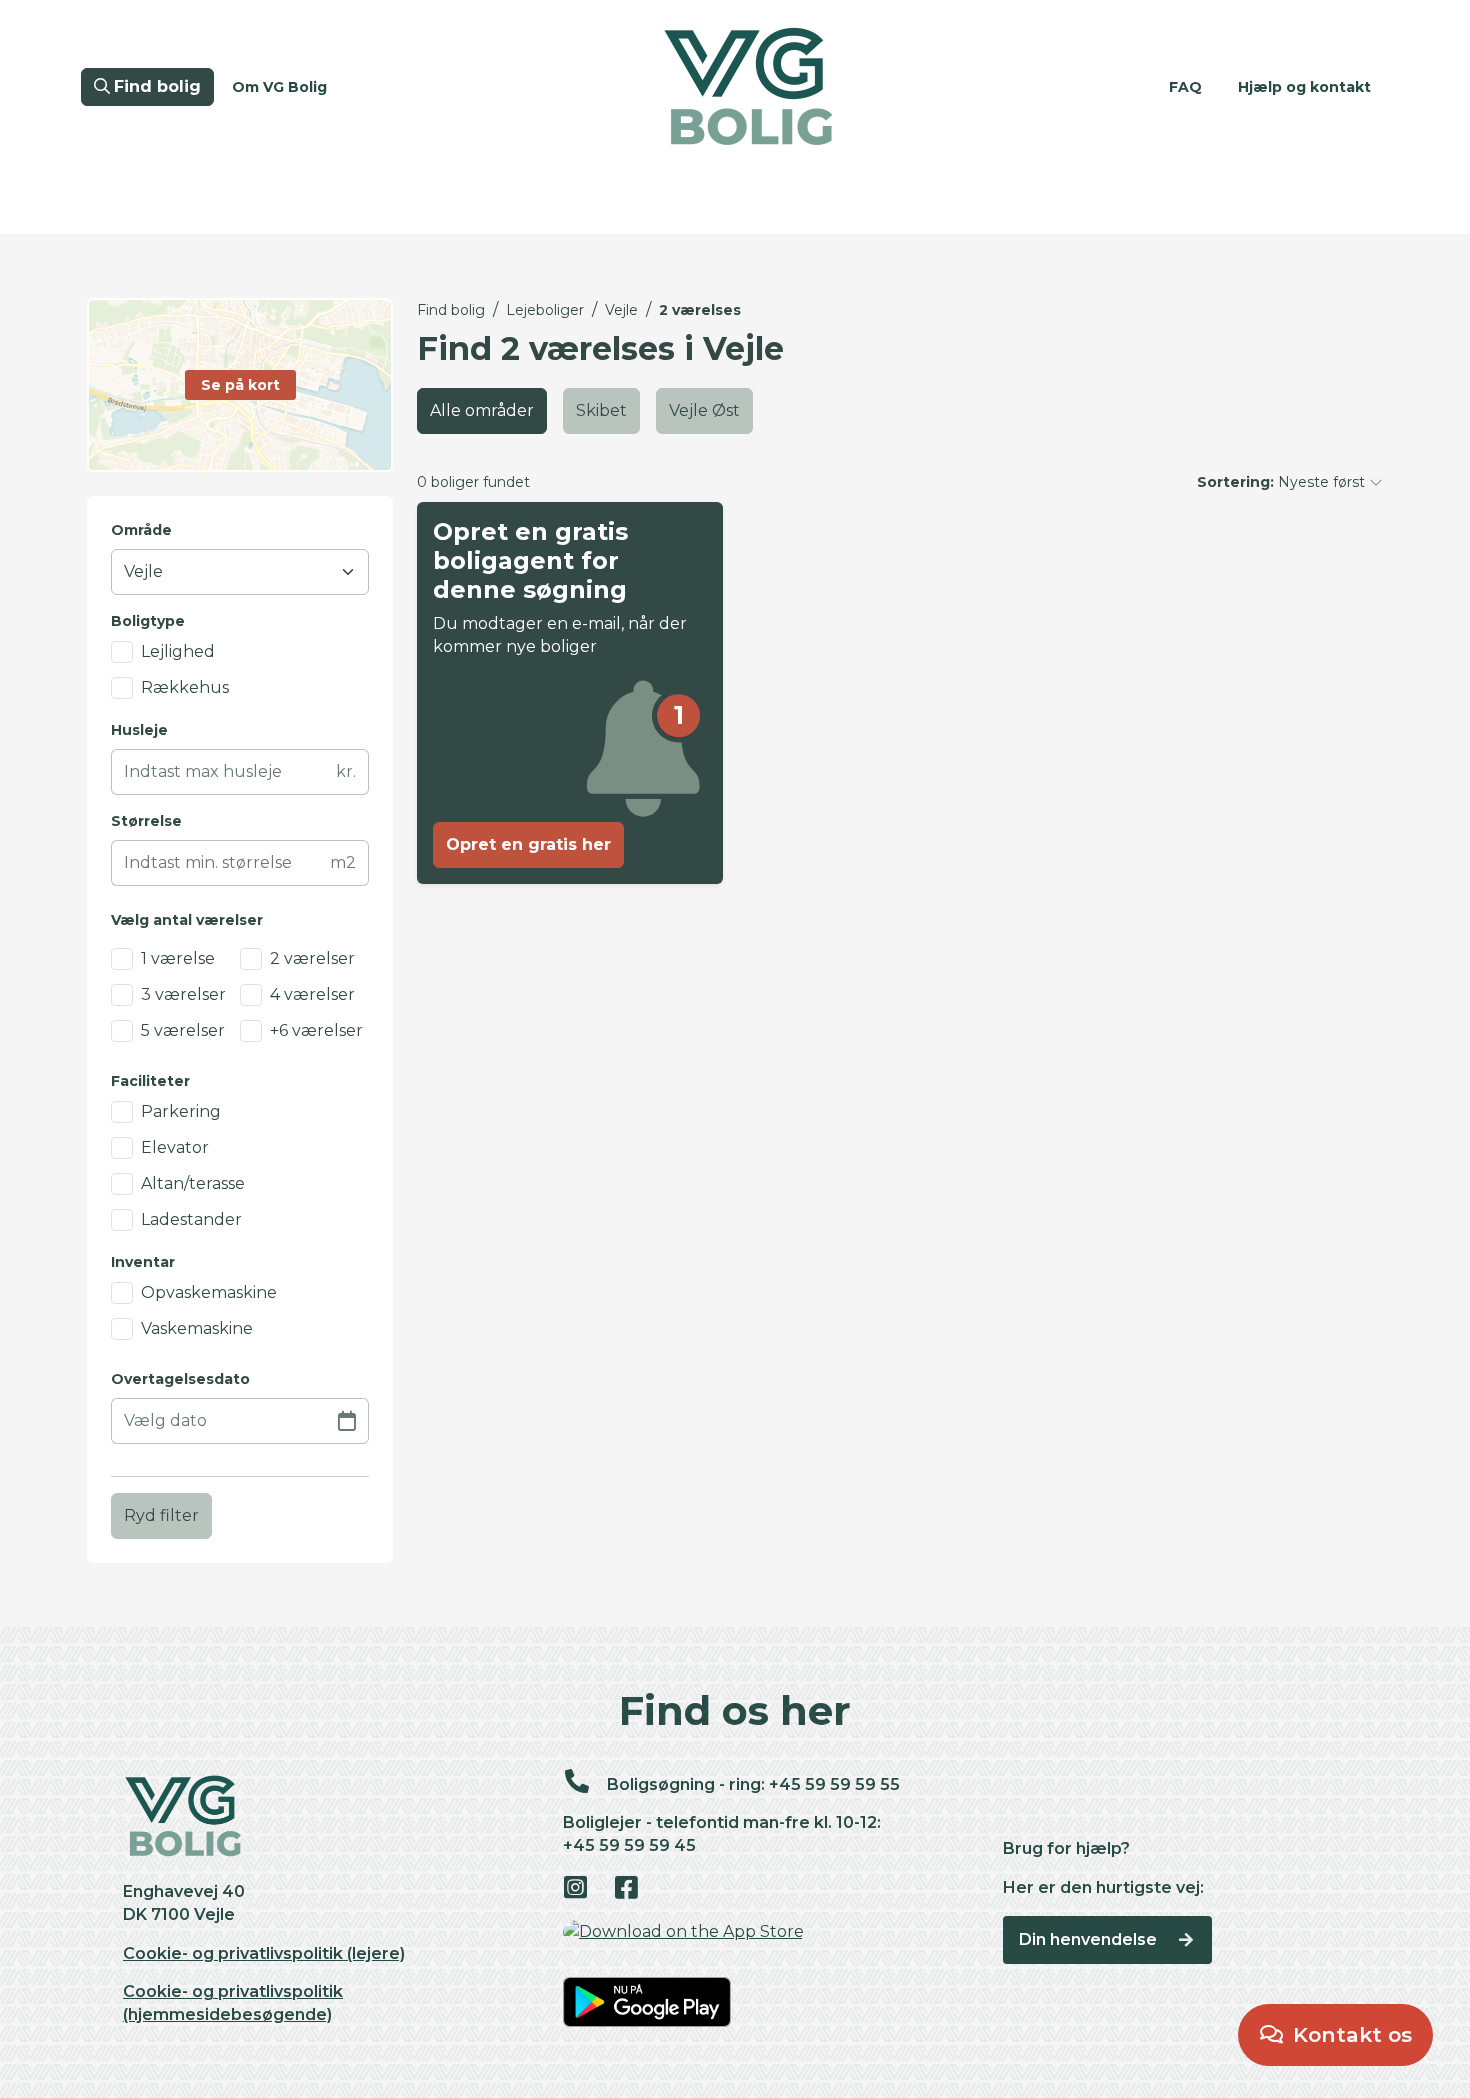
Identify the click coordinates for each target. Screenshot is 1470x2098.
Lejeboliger (545, 310)
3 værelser (183, 994)
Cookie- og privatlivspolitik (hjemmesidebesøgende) (233, 2003)
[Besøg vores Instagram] (586, 1889)
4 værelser (312, 994)
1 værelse (178, 958)
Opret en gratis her (528, 844)
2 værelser (312, 958)
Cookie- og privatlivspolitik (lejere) (264, 1953)
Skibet (601, 410)
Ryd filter (161, 1515)
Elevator (175, 1147)
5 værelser (183, 1030)
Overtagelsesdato (180, 1379)
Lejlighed (178, 651)
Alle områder (482, 410)
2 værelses (700, 310)
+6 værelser (316, 1030)
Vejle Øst (704, 410)
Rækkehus (185, 687)
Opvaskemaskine (209, 1292)
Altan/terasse (193, 1183)
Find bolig (451, 310)
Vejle (621, 310)
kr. (346, 771)
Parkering (181, 1111)
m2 (343, 862)
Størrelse (146, 821)
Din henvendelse (1090, 1939)
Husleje (139, 730)
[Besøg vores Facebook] (637, 1889)
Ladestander (191, 1219)
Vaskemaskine (197, 1328)
